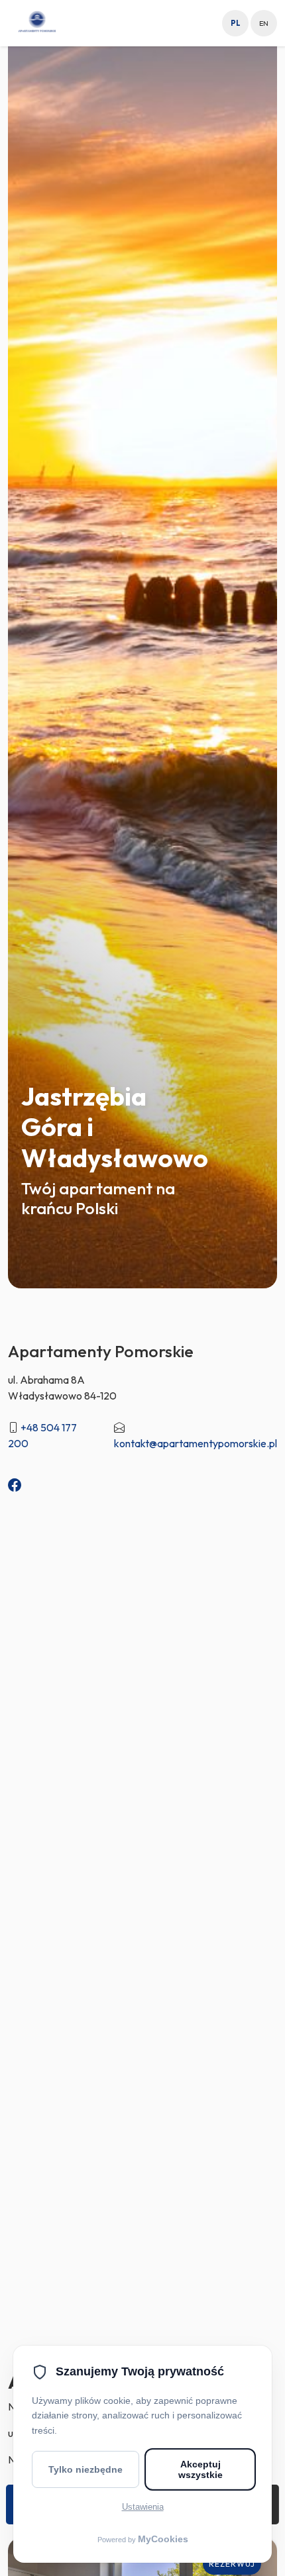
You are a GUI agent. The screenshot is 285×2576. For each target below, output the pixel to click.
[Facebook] (15, 1485)
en (264, 23)
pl (236, 23)
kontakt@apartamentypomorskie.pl (196, 1443)
